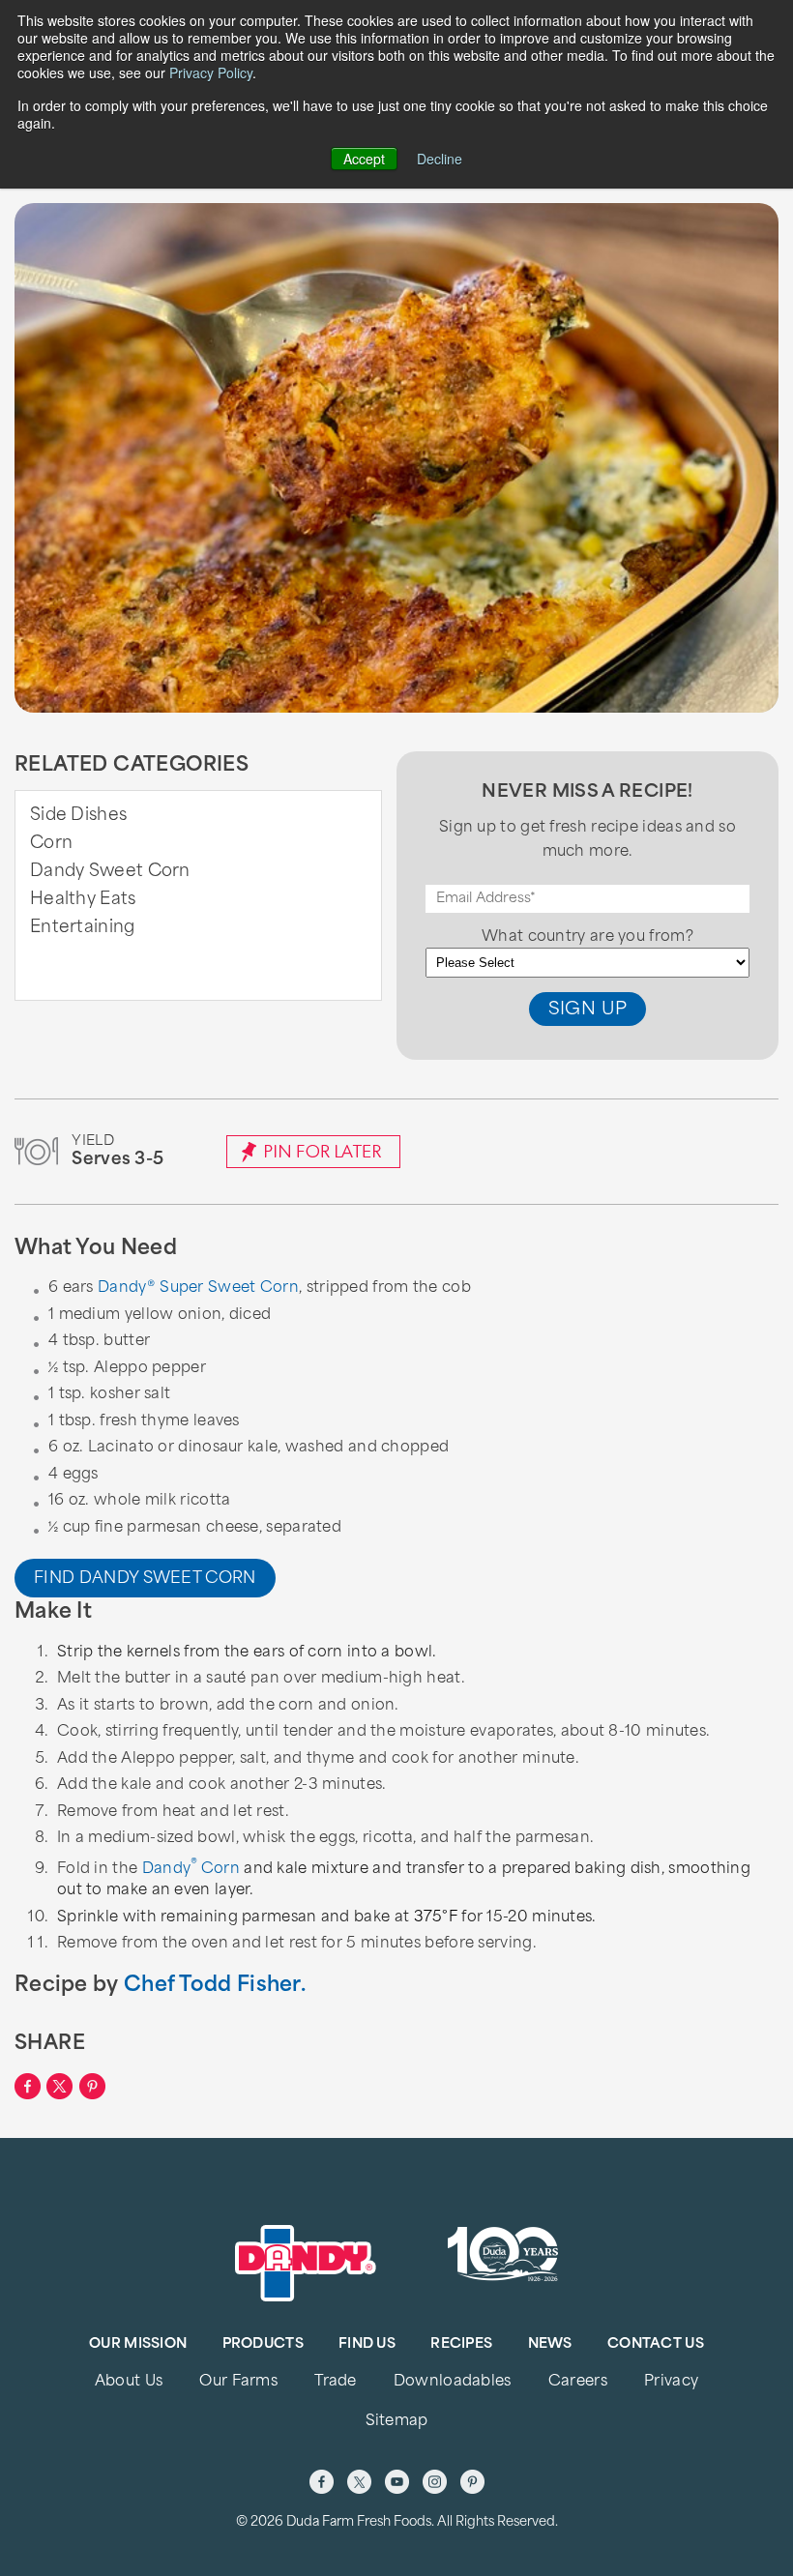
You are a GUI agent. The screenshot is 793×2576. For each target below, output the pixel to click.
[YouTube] (397, 2482)
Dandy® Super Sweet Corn (198, 1288)
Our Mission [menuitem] (138, 2344)
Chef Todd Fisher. (215, 1986)
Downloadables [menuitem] (453, 2382)
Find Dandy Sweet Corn (145, 1579)
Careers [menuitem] (578, 2382)
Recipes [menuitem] (461, 2344)
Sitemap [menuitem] (397, 2422)
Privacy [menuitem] (671, 2382)
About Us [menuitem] (129, 2382)
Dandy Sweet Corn (110, 872)
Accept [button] (364, 159)
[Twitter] (359, 2482)
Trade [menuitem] (335, 2382)
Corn (51, 844)
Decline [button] (440, 159)
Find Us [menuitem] (367, 2344)
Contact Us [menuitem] (656, 2344)
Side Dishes (78, 816)
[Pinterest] (472, 2482)
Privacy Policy (211, 73)
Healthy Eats (83, 900)
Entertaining (83, 928)
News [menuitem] (550, 2344)
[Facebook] (322, 2482)
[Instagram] (435, 2482)
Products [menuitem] (263, 2344)
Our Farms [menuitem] (238, 2382)
